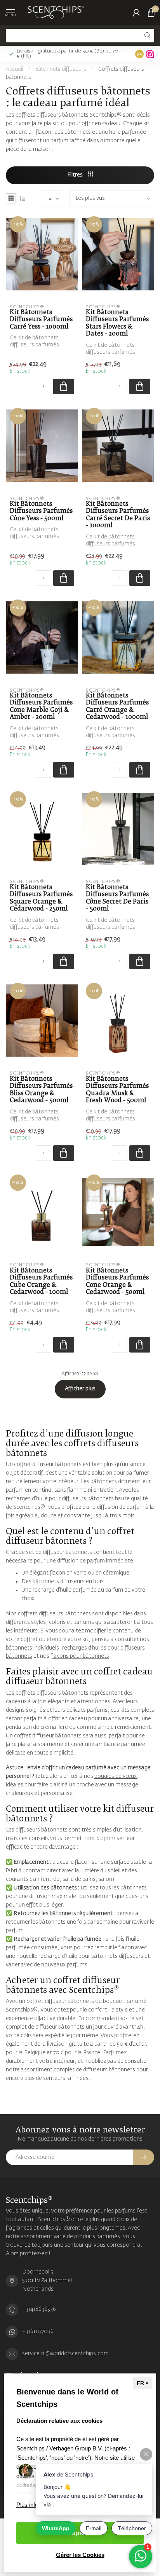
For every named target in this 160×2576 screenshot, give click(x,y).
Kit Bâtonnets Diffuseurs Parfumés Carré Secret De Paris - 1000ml (118, 515)
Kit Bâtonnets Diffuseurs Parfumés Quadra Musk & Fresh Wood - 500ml (117, 1090)
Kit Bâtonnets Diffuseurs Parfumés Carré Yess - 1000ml (41, 320)
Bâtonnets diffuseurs (61, 69)
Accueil (15, 69)
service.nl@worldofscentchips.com (65, 2354)
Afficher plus (80, 1389)
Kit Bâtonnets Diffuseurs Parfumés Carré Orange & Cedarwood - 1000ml (117, 706)
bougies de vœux (116, 1776)
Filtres (76, 175)
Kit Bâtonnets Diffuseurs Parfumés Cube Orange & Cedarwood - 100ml (41, 1281)
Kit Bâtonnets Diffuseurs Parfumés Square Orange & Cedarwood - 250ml (41, 898)
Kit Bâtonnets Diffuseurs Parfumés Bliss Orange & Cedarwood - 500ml (41, 1090)
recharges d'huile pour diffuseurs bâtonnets (60, 1499)
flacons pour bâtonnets (80, 1656)
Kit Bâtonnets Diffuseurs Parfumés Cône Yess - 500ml (41, 511)
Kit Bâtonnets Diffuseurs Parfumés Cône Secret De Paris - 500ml (117, 898)
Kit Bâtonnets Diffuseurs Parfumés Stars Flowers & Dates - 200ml (117, 323)
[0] (151, 12)
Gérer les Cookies (80, 2555)
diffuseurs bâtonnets (109, 2070)
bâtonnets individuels (32, 1648)
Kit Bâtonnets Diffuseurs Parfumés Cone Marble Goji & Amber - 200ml (41, 706)
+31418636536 (39, 2309)
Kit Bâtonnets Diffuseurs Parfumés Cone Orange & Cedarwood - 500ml (117, 1281)
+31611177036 (38, 2331)
